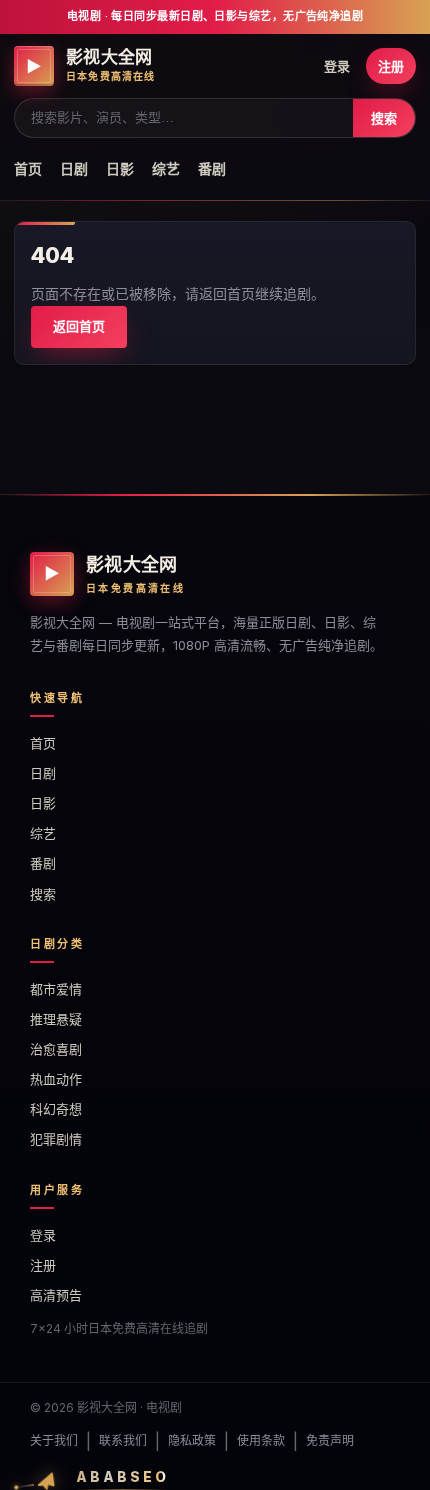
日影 (120, 168)
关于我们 (54, 1440)
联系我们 (123, 1440)
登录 (337, 66)
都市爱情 (56, 989)
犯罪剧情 (56, 1139)
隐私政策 (192, 1440)
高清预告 (56, 1295)
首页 (28, 168)
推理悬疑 (56, 1019)
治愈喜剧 (56, 1049)
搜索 (384, 118)
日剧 (74, 168)
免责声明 (330, 1440)
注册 (391, 66)
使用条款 (261, 1440)
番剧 (212, 168)
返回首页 (79, 326)
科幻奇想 (56, 1109)
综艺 (166, 168)
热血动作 (56, 1079)
